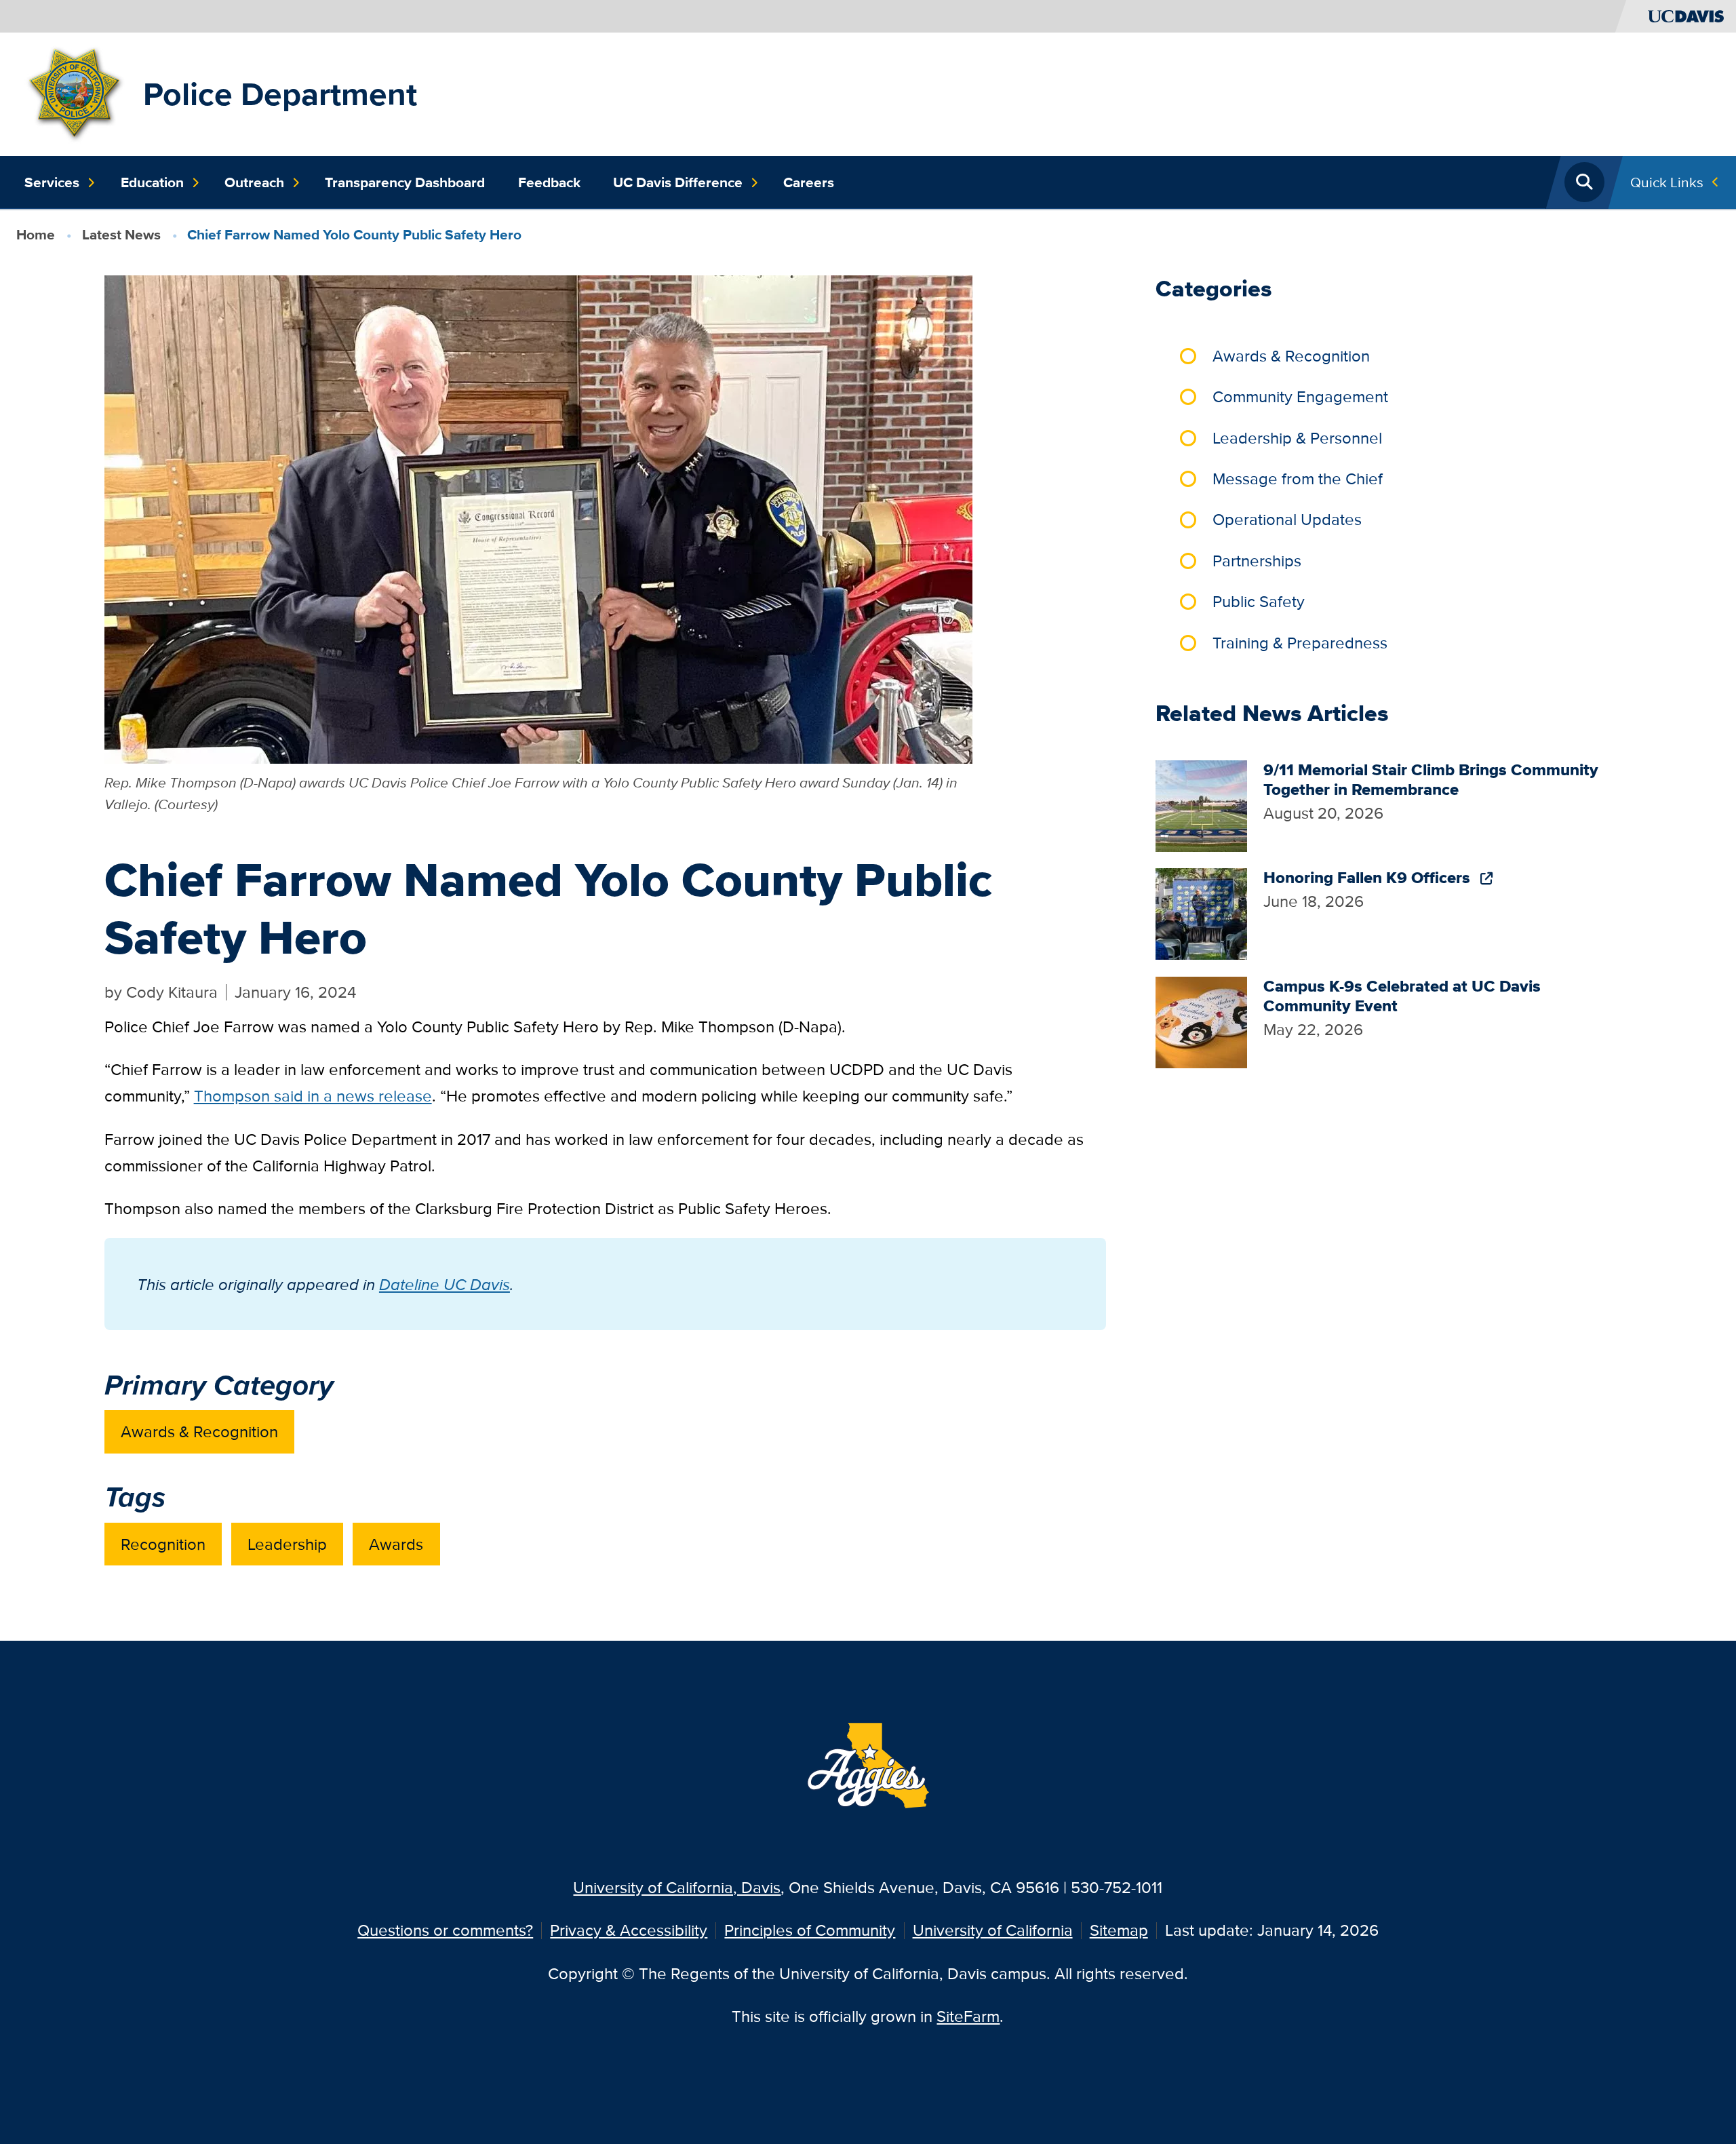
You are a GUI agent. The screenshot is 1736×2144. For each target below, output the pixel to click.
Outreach (254, 182)
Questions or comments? (445, 1930)
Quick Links (1667, 182)
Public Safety (1259, 601)
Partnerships (1257, 561)
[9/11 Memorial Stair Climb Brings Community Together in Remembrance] (1201, 805)
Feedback (549, 182)
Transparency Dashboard (405, 182)
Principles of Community (810, 1930)
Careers (809, 182)
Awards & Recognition (199, 1431)
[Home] (76, 93)
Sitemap (1119, 1930)
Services (52, 182)
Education (152, 182)
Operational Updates (1287, 519)
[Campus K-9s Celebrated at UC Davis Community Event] (1201, 1020)
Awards (396, 1544)
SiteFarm (968, 2016)
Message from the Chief (1298, 479)
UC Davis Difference (678, 182)
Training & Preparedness (1300, 643)
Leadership (287, 1544)
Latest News (121, 234)
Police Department (280, 94)
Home (36, 234)
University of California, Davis (677, 1887)
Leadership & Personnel (1297, 438)
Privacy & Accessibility (629, 1930)
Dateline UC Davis (445, 1284)
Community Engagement (1300, 396)
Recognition (163, 1544)
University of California (993, 1930)
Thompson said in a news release (313, 1096)
